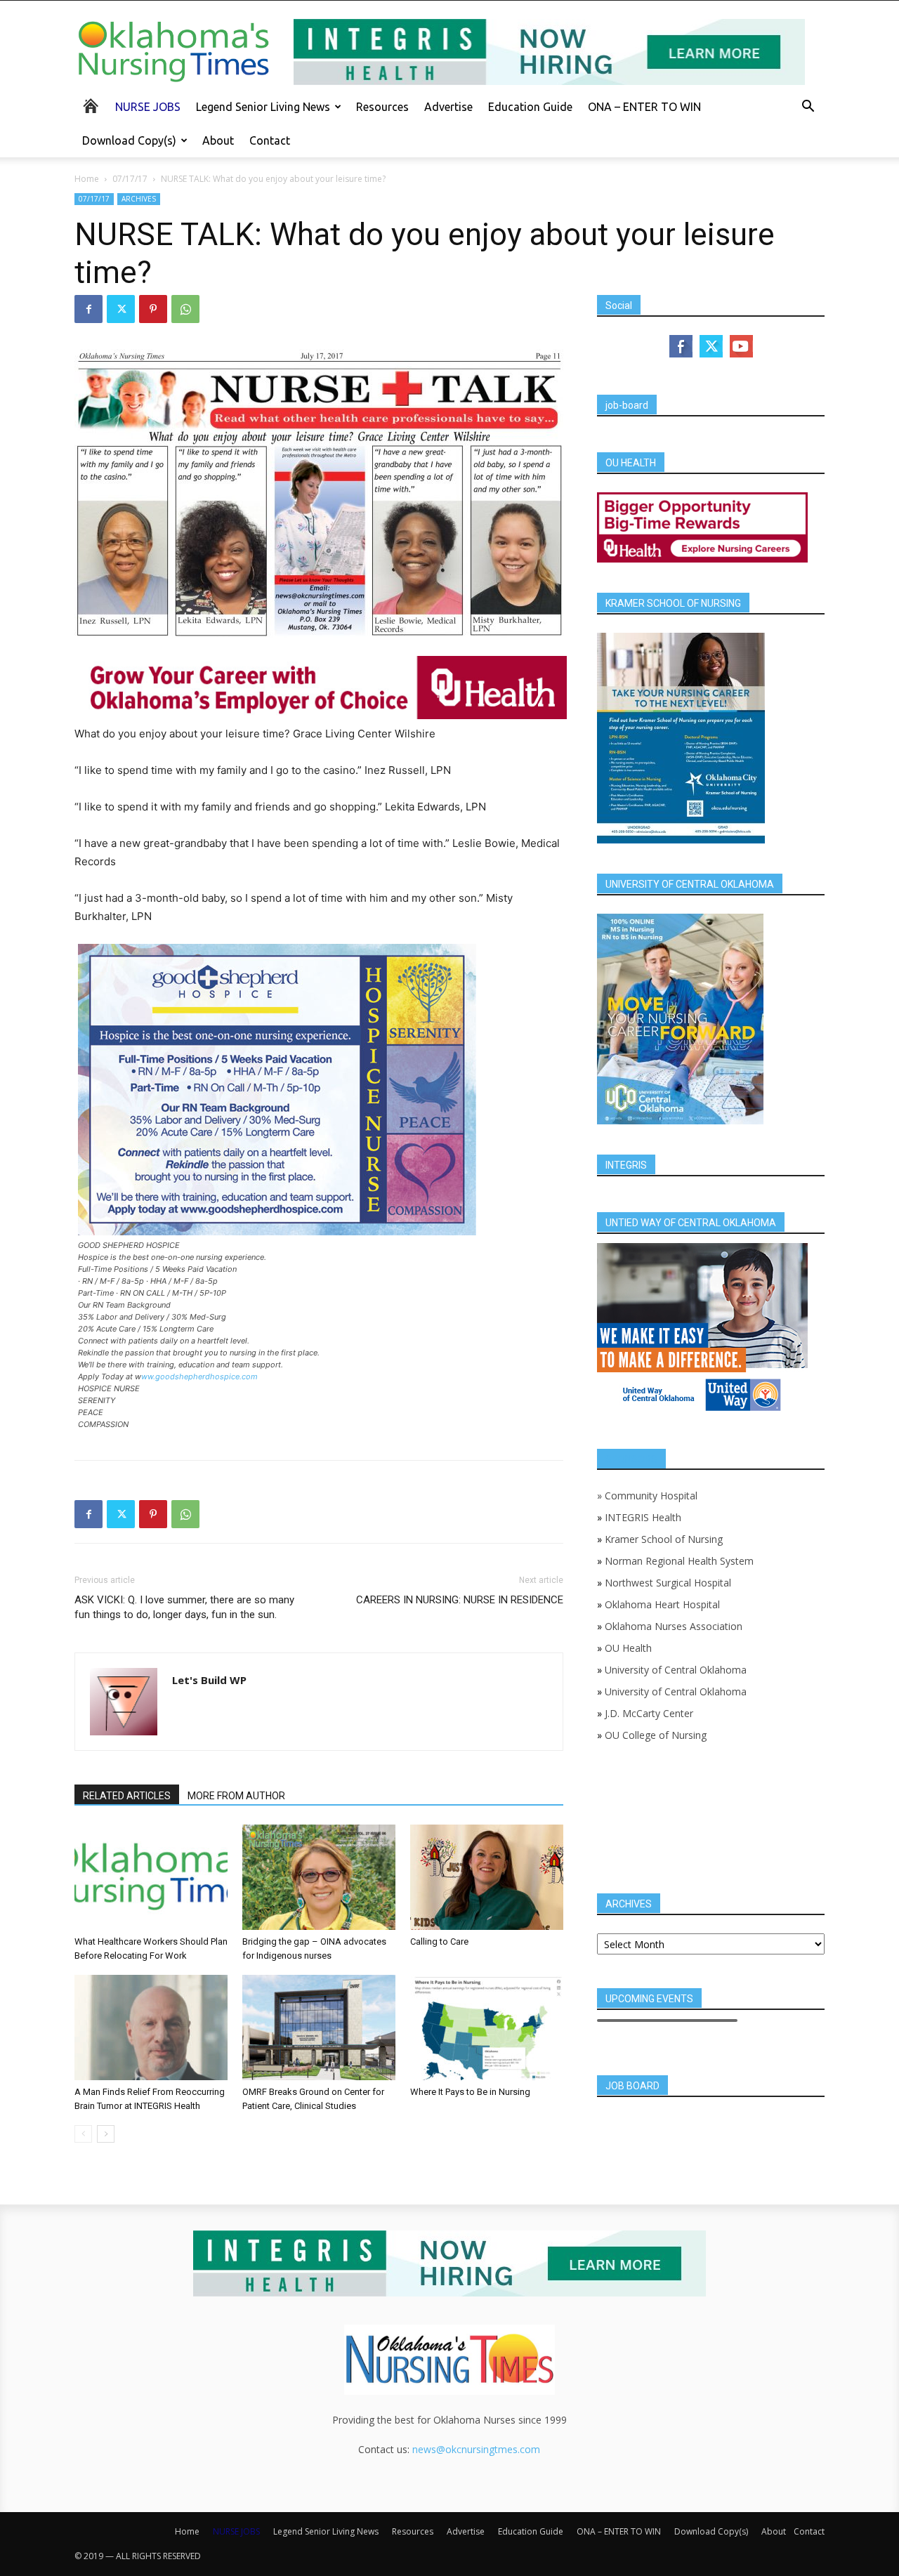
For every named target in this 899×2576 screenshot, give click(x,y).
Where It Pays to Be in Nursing (470, 2092)
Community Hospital (651, 1496)
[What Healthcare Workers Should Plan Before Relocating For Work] (151, 1877)
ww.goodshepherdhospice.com (199, 1376)
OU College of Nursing (656, 1735)
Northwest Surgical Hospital (668, 1583)
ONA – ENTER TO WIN (644, 107)
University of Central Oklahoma (676, 1670)
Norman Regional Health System (679, 1561)
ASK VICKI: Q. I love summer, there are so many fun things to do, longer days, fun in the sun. (184, 1607)
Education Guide (530, 107)
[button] (808, 108)
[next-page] (106, 2134)
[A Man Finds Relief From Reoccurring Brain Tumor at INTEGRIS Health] (151, 2028)
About (218, 140)
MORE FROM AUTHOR (236, 1796)
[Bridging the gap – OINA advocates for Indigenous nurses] (319, 1877)
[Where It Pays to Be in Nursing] (487, 2028)
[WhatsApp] (185, 309)
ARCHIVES (139, 199)
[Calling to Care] (487, 1877)
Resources (382, 107)
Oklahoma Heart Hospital (662, 1604)
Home (87, 179)
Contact (270, 140)
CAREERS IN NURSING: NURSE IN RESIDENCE (460, 1600)
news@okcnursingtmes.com (476, 2449)
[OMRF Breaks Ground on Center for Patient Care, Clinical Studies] (319, 2028)
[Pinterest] (153, 309)
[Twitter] (121, 309)
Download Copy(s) (129, 140)
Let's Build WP (209, 1680)
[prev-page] (83, 2134)
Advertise (448, 107)
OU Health (628, 1648)
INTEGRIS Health (643, 1517)
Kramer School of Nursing (664, 1539)
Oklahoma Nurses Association (674, 1626)
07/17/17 (130, 179)
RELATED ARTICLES (127, 1796)
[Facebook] (88, 309)
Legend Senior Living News (263, 107)
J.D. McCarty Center (649, 1713)
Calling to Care (439, 1941)
